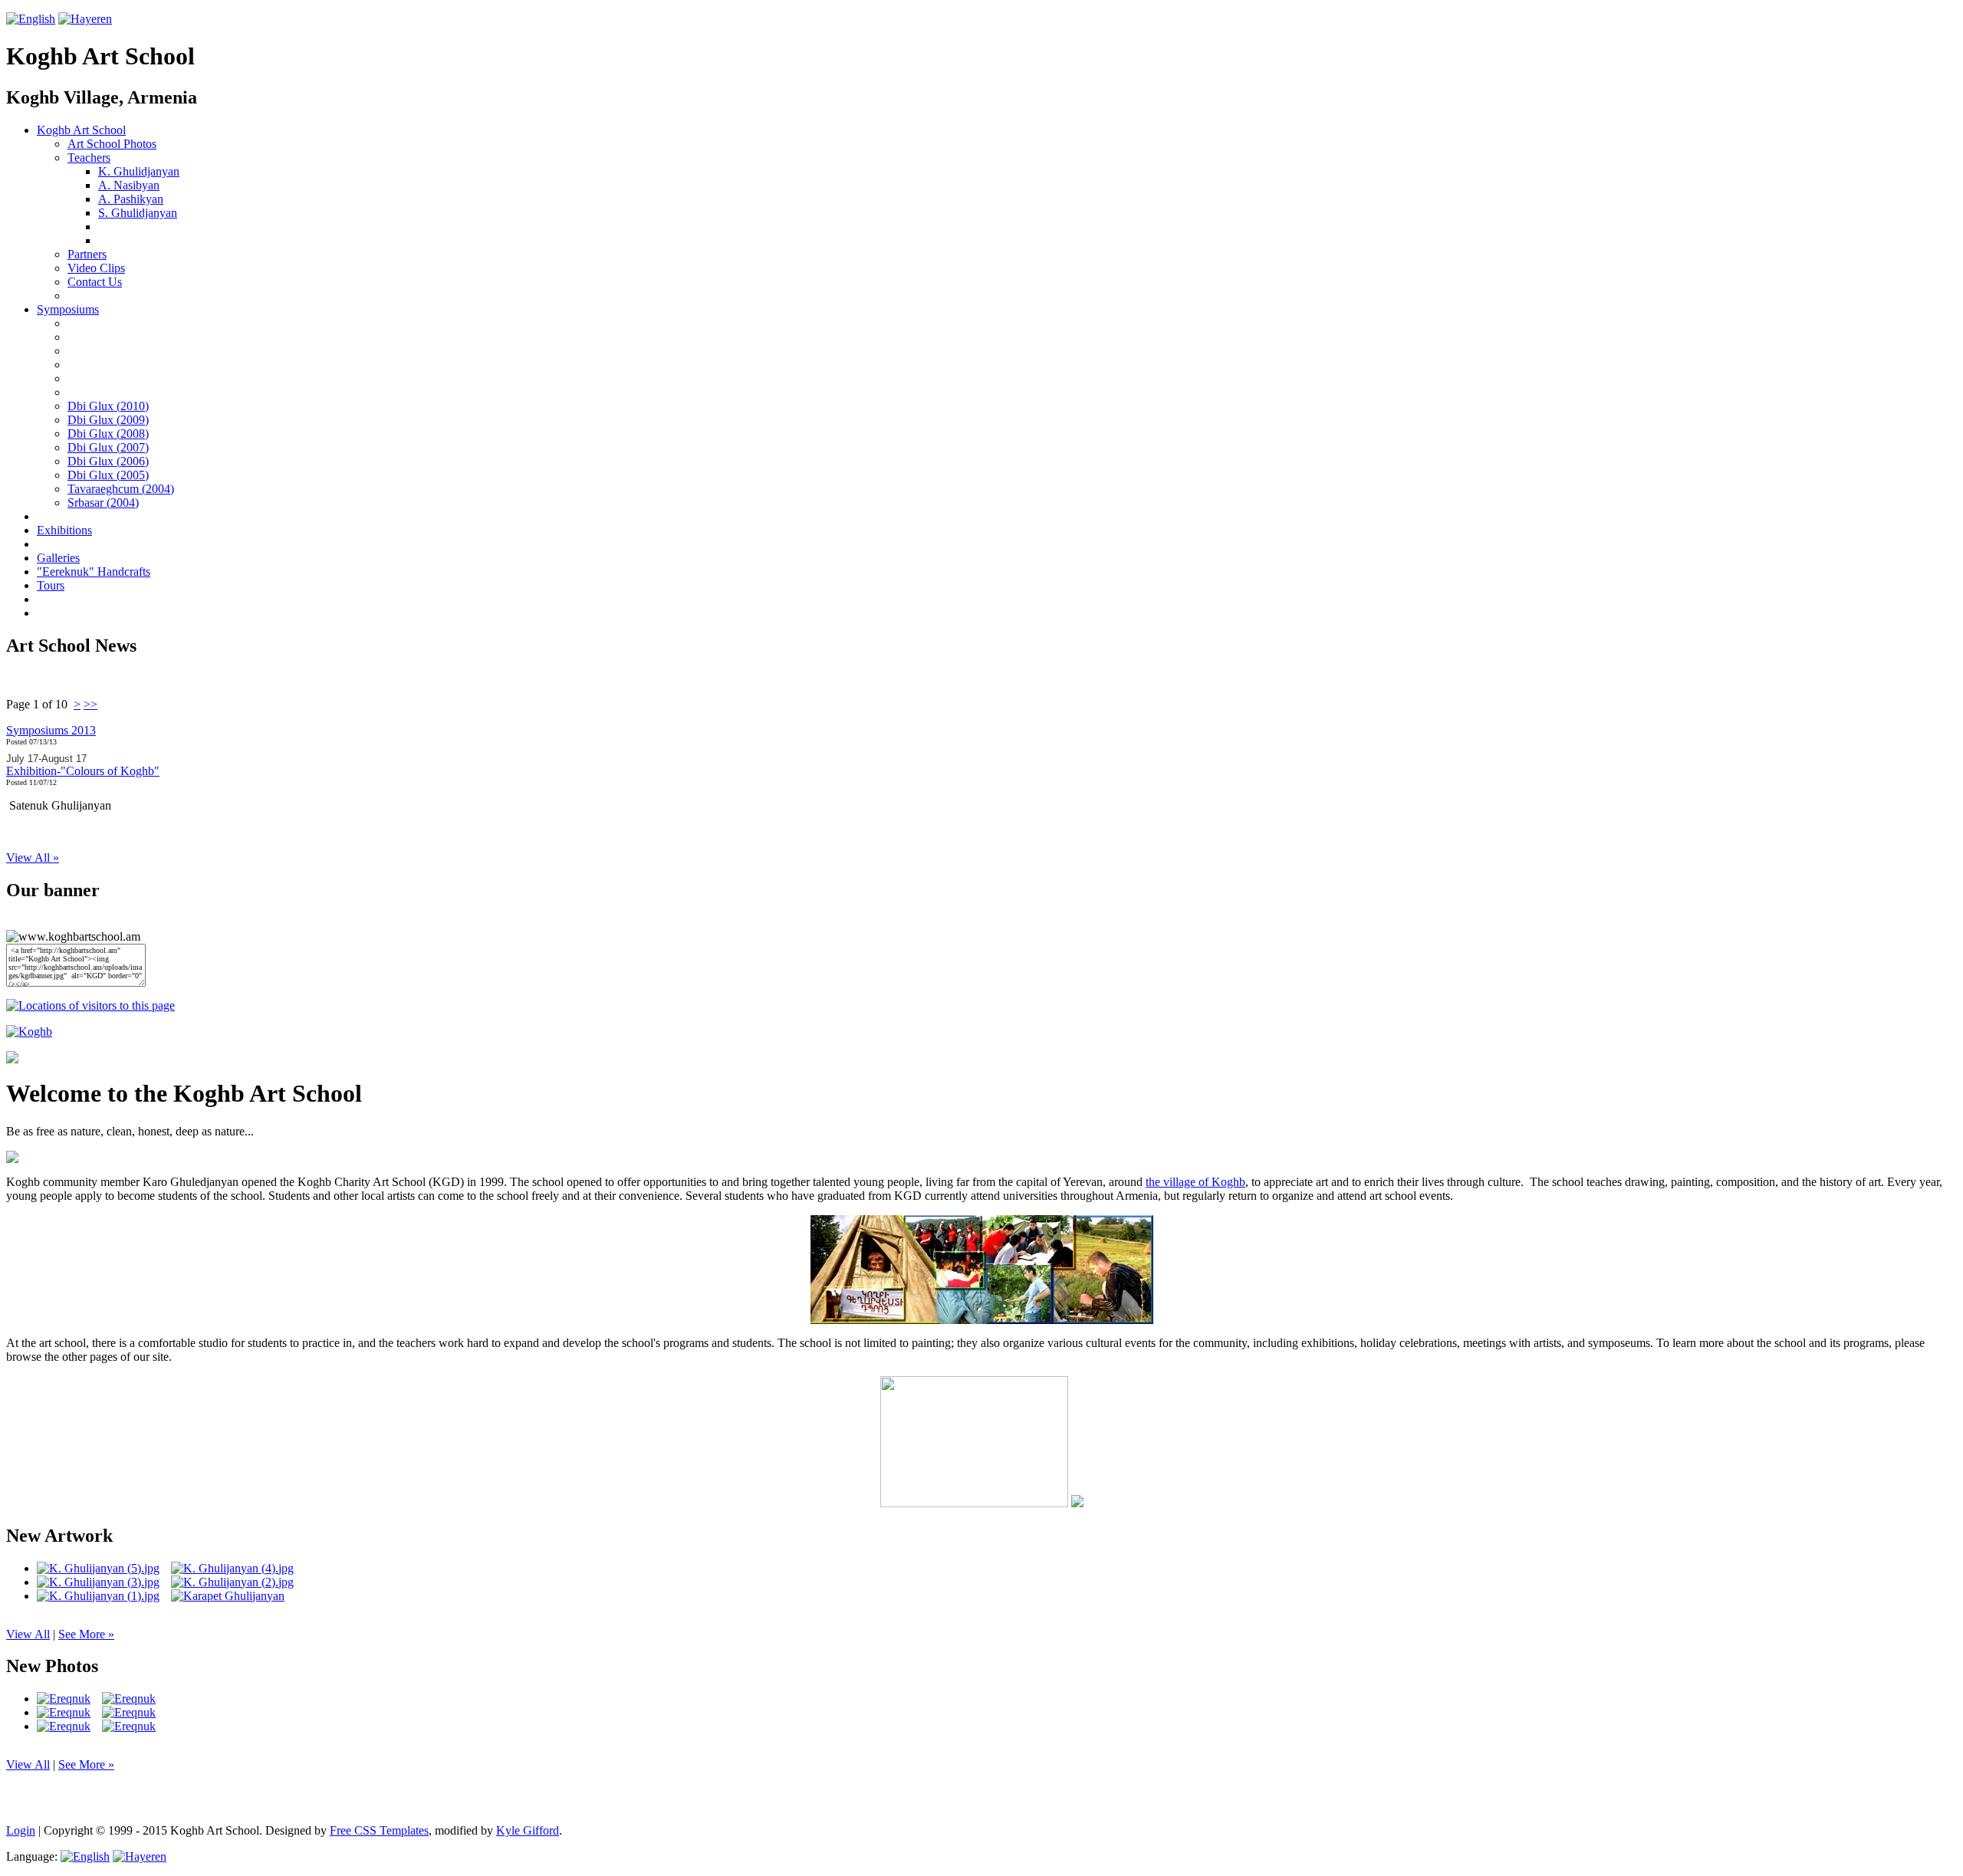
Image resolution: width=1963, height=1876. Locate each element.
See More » (86, 1634)
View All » (33, 858)
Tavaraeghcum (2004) (121, 489)
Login (21, 1830)
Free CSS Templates (379, 1830)
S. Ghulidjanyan (138, 213)
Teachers (89, 158)
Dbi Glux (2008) (108, 434)
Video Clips (96, 268)
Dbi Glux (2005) (108, 475)
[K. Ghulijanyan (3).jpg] (98, 1582)
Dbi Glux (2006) (108, 461)
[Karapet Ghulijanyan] (228, 1596)
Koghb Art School (81, 130)
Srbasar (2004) (103, 503)
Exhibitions (64, 530)
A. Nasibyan (129, 185)
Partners (87, 254)
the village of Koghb (1195, 1182)
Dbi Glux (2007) (108, 447)
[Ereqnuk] (64, 1699)
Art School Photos (112, 144)
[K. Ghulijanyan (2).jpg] (232, 1582)
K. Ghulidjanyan (139, 171)
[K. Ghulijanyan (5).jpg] (98, 1569)
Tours (51, 585)
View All (28, 1634)
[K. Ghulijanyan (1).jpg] (98, 1596)
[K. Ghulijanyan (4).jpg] (232, 1569)
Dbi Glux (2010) (108, 406)
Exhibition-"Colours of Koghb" (83, 771)
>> (90, 704)
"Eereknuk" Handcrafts (94, 572)
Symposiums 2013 (51, 730)
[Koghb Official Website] (29, 1032)
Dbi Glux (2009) (108, 420)
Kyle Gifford (528, 1830)
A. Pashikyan (131, 199)
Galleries (58, 558)
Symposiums (68, 309)
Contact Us (95, 282)
